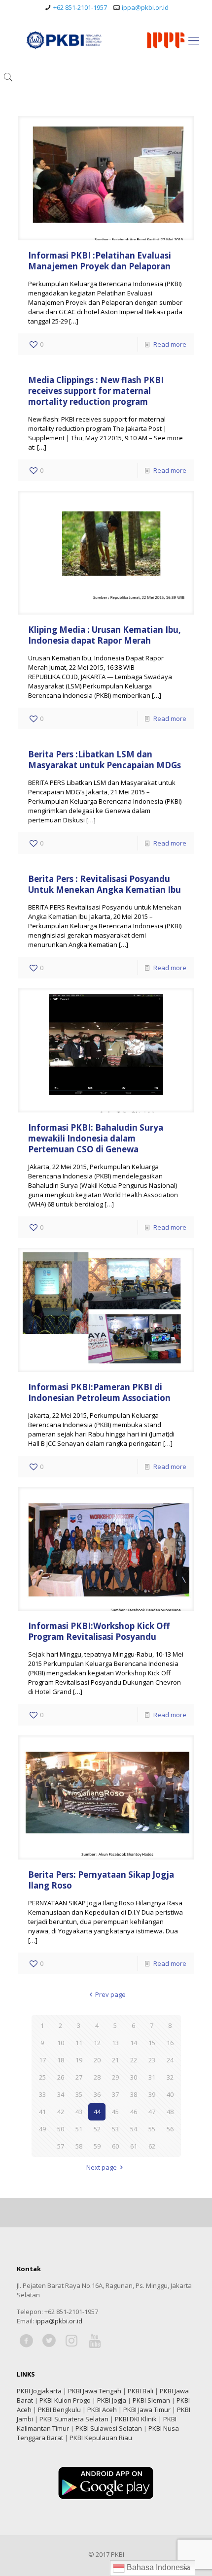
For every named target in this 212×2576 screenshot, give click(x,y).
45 (115, 2112)
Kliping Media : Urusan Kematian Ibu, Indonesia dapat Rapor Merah (105, 635)
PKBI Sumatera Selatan (74, 2419)
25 (42, 2077)
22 (134, 2060)
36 (97, 2094)
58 (79, 2146)
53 (115, 2129)
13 (115, 2043)
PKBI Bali (141, 2391)
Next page (102, 2167)
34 (61, 2094)
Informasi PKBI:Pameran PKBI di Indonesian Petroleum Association (99, 1392)
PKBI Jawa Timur (147, 2410)
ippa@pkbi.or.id (145, 7)
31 (152, 2077)
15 (152, 2043)
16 (170, 2043)
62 (152, 2146)
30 (134, 2077)
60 (115, 2146)
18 (61, 2060)
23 (152, 2060)
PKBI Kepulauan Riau (101, 2438)
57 (61, 2146)
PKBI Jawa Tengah (95, 2391)
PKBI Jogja (112, 2400)
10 (61, 2043)
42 (61, 2112)
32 (170, 2077)
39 (152, 2094)
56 (170, 2129)
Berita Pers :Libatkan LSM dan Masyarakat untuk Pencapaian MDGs (105, 760)
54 (134, 2129)
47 (152, 2112)
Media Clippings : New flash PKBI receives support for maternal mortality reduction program (96, 391)
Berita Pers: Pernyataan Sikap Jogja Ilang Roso (101, 1880)
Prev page (110, 1994)
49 (42, 2129)
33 (42, 2094)
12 (97, 2043)
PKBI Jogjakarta (39, 2391)
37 (115, 2094)
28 (97, 2077)
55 (152, 2129)
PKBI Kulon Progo (65, 2400)
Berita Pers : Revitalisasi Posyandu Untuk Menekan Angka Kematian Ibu (105, 884)
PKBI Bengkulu (59, 2410)
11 (79, 2043)
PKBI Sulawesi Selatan (109, 2428)
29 (115, 2077)
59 (97, 2146)
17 (42, 2060)
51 (79, 2129)
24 (170, 2060)
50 (61, 2129)
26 (61, 2077)
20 (97, 2060)
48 (170, 2112)
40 (170, 2094)
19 (79, 2060)
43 (79, 2112)
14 (134, 2043)
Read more (170, 344)
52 (97, 2129)
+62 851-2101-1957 (80, 7)
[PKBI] (106, 40)
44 (97, 2112)
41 (42, 2112)
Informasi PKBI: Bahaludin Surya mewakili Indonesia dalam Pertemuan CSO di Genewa (96, 1138)
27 (79, 2077)
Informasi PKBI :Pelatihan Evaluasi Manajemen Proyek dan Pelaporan (100, 261)
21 (115, 2060)
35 (79, 2094)
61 (134, 2146)
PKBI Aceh (102, 2410)
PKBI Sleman (151, 2400)
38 (134, 2094)
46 (134, 2112)
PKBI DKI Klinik (136, 2419)
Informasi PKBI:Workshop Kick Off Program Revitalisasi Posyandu (99, 1631)
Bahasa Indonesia (158, 2567)
